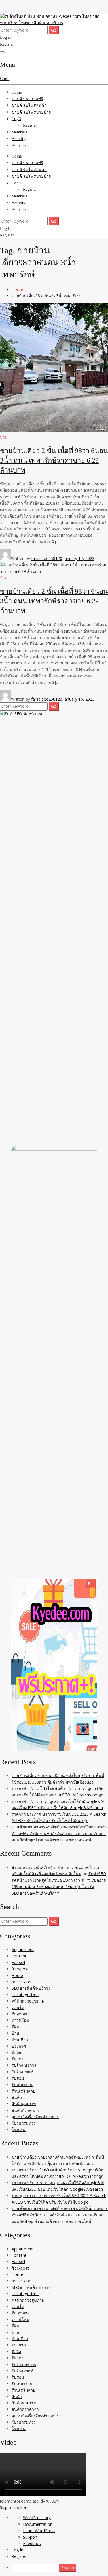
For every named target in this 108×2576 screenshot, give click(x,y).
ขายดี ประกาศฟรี (28, 99)
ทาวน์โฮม (20, 2020)
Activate (19, 146)
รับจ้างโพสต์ (22, 2072)
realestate (21, 1982)
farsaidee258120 (47, 558)
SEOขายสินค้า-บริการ (31, 1988)
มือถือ (16, 2052)
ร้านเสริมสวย (23, 2091)
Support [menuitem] (30, 2537)
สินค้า (17, 2097)
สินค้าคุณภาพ (24, 2104)
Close (5, 79)
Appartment (23, 1950)
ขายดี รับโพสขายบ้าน (32, 112)
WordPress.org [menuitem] (37, 2518)
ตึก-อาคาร (21, 2014)
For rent (19, 1956)
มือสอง (17, 2059)
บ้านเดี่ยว (20, 2040)
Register (7, 44)
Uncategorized (25, 1995)
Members (19, 132)
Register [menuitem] (19, 2556)
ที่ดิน (16, 2027)
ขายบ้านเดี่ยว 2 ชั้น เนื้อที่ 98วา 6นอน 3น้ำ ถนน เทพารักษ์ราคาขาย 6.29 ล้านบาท (54, 460)
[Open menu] (2, 52)
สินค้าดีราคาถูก (25, 2110)
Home (17, 92)
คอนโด (18, 2008)
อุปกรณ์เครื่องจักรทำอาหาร (35, 2117)
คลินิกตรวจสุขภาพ (28, 2001)
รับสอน (18, 2078)
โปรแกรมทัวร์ (24, 2123)
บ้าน (4, 437)
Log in (6, 37)
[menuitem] (60, 2568)
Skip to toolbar (14, 2507)
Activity (18, 139)
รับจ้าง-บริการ (24, 2065)
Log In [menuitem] (17, 2550)
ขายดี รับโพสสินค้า (29, 105)
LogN (16, 119)
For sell (18, 1962)
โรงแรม (19, 2129)
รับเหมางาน (22, 2084)
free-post (20, 1969)
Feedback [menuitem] (32, 2543)
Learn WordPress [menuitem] (39, 2531)
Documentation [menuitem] (38, 2524)
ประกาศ (19, 2046)
